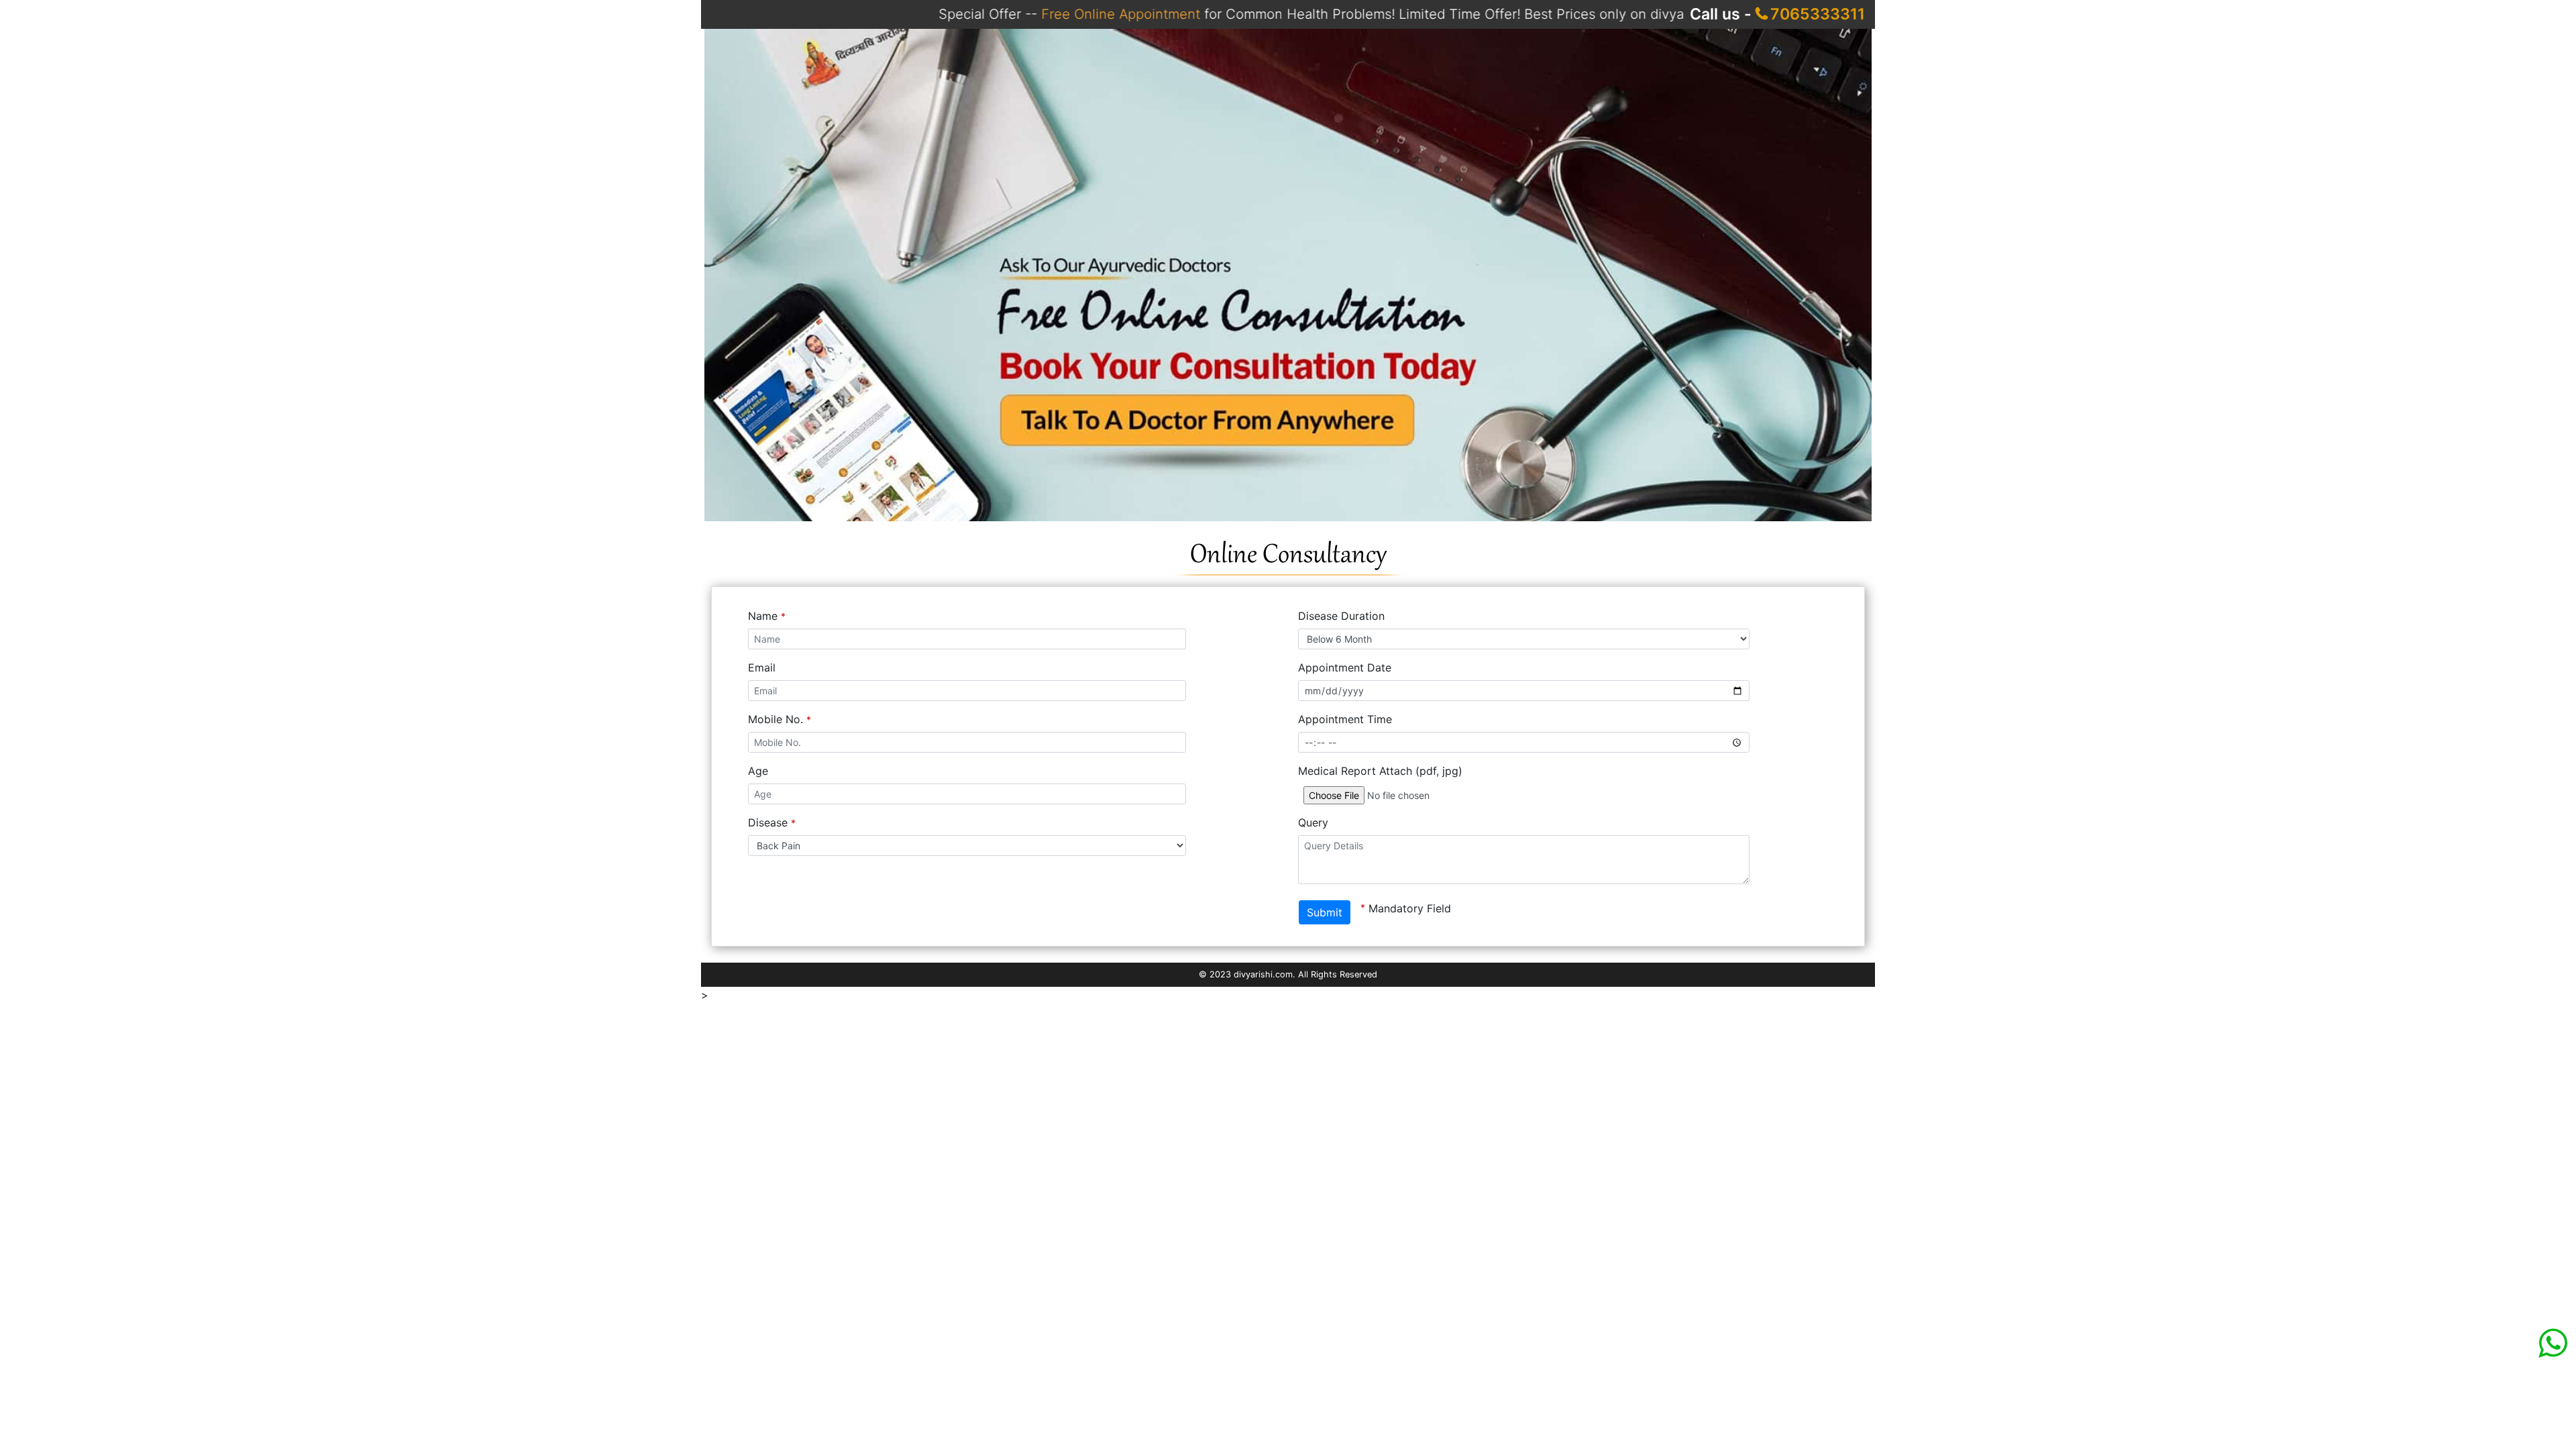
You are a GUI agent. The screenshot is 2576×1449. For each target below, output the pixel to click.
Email (762, 667)
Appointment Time (1345, 719)
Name (767, 616)
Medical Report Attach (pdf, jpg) (1380, 771)
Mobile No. (780, 719)
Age (758, 771)
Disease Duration (1341, 616)
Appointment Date (1345, 667)
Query (1313, 822)
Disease (772, 822)
